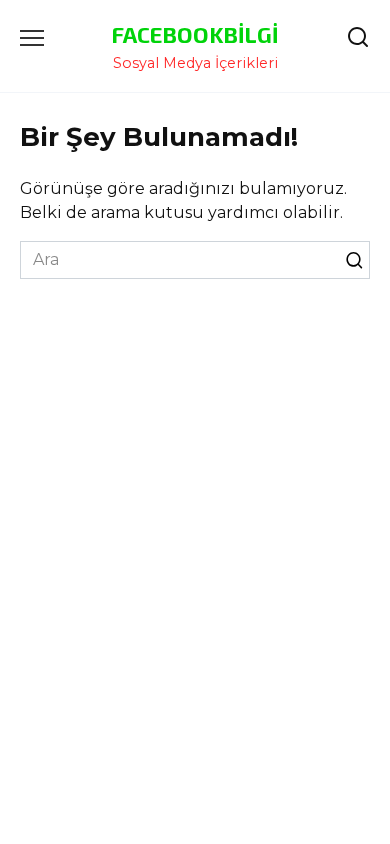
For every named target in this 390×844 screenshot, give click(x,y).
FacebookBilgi (195, 34)
